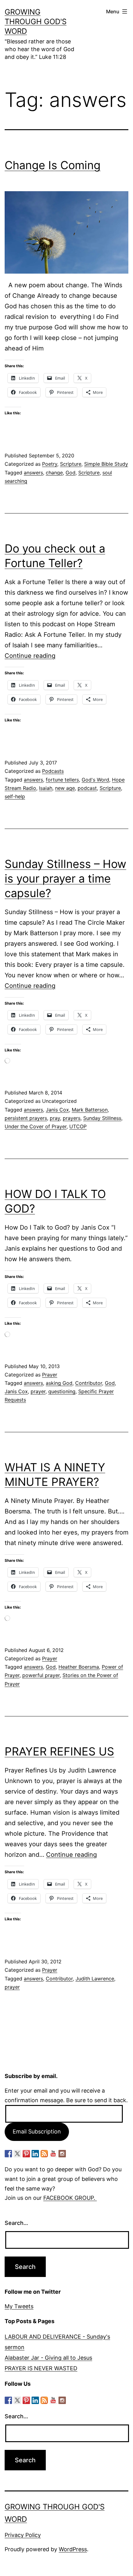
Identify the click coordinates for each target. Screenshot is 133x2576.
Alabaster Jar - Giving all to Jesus (48, 2358)
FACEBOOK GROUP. (70, 2198)
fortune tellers (62, 780)
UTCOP (78, 1126)
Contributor (89, 1383)
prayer (38, 1391)
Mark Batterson (90, 1110)
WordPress (73, 2549)
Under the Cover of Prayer (36, 1126)
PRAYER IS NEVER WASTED (41, 2368)
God (71, 473)
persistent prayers (26, 1118)
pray (55, 1118)
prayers (72, 1118)
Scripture (71, 464)
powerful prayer (41, 1675)
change (54, 473)
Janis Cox (57, 1110)
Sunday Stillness (102, 1118)
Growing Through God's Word (36, 22)
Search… (16, 2223)
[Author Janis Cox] (8, 2154)
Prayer (50, 1375)
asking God (59, 1383)
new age (65, 788)
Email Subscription (37, 2131)
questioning (62, 1391)
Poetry (50, 464)
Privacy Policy (23, 2535)
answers (33, 473)
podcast (87, 788)
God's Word (95, 780)
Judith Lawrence (95, 1979)
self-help (15, 796)
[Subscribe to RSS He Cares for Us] (44, 2154)
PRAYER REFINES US (59, 1751)
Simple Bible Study (106, 464)
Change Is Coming (53, 165)
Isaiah (46, 788)
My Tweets (19, 2306)
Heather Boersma (79, 1667)
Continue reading (30, 656)
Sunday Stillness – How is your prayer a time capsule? (65, 878)
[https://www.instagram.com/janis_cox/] (62, 2154)
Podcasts (53, 771)
